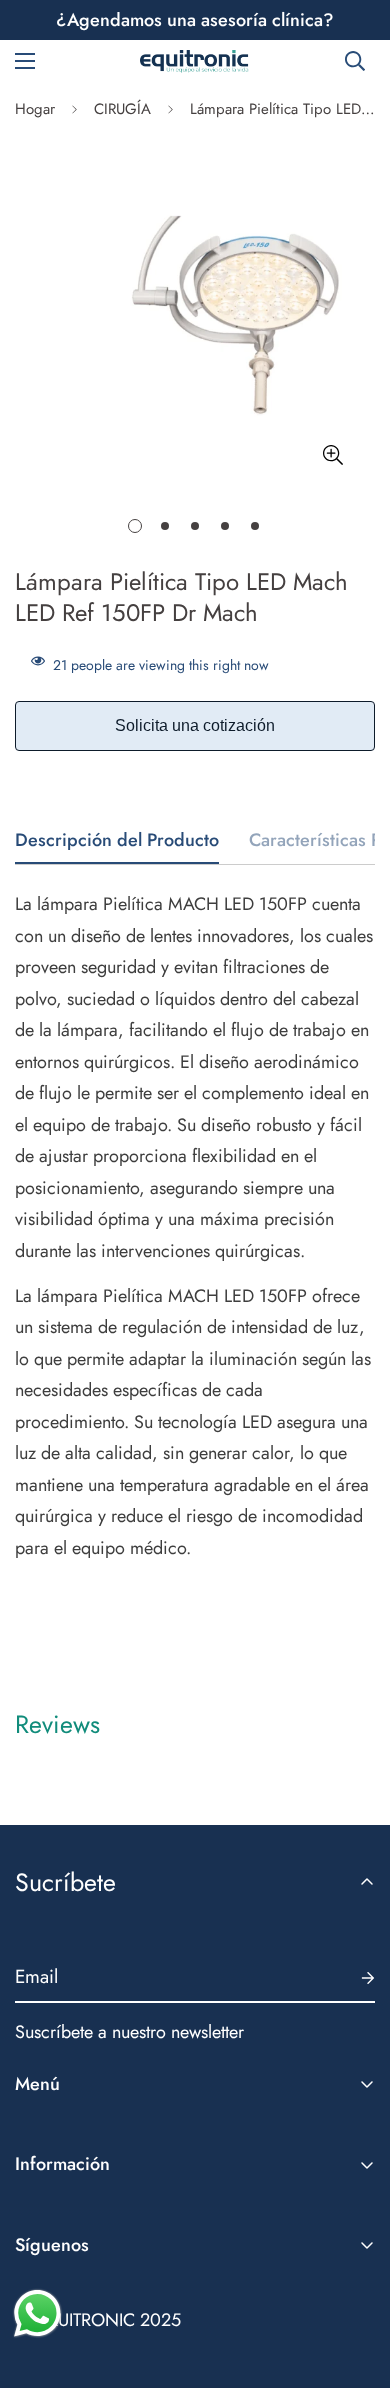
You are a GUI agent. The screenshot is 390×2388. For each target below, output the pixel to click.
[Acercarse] (332, 454)
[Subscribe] (352, 1978)
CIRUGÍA (122, 109)
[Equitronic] (195, 61)
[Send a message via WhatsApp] (37, 2313)
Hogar (35, 109)
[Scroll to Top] (354, 2282)
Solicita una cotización (195, 725)
